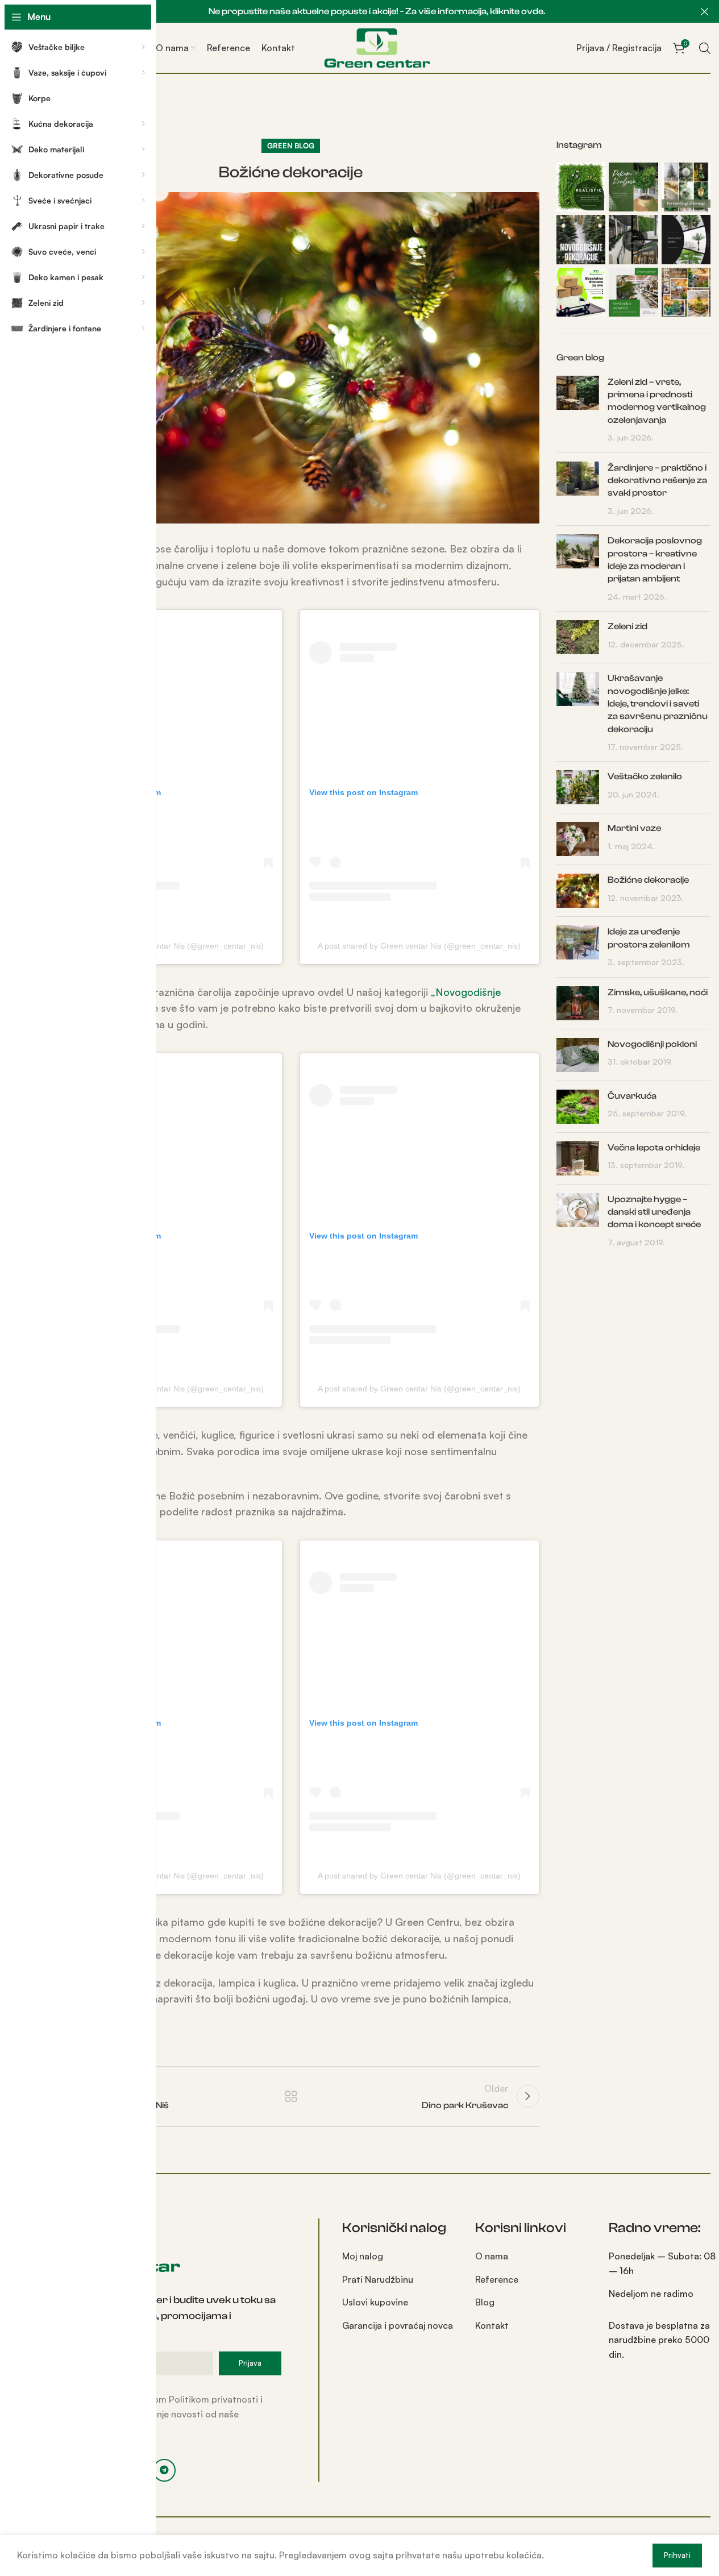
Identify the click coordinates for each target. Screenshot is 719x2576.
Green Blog (291, 146)
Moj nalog (363, 2256)
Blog (485, 2302)
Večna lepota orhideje (654, 1148)
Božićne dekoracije (648, 880)
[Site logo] (377, 47)
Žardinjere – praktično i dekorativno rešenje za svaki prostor (657, 481)
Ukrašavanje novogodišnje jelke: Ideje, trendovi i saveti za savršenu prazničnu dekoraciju (658, 704)
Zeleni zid (627, 626)
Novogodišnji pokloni (652, 1044)
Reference (497, 2279)
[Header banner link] (377, 11)
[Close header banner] (705, 11)
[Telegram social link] (164, 2470)
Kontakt (492, 2325)
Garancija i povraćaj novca (398, 2325)
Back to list (291, 2096)
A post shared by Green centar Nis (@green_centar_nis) (162, 946)
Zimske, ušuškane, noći (658, 992)
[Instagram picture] (581, 187)
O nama (492, 2256)
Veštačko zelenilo (645, 776)
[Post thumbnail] (578, 410)
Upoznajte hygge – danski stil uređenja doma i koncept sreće (654, 1212)
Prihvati (677, 2555)
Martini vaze (634, 828)
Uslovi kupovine (375, 2302)
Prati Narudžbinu (378, 2279)
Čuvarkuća (632, 1096)
